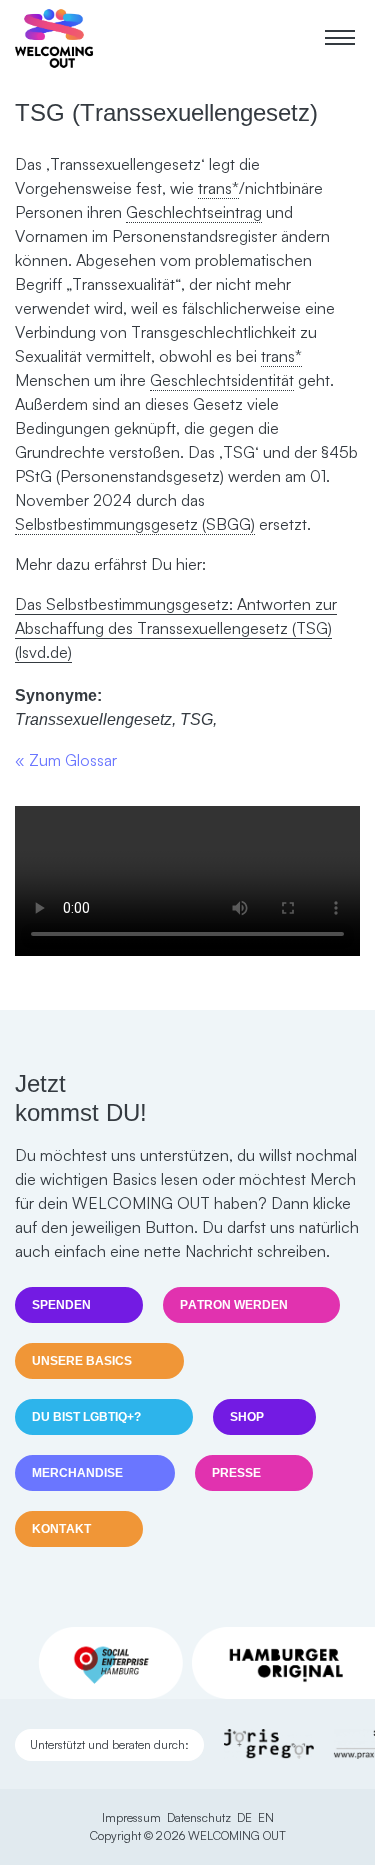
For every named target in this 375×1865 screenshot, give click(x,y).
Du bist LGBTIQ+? (86, 1417)
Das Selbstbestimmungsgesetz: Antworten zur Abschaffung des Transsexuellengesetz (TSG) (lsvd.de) (176, 628)
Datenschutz (199, 1817)
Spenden (61, 1305)
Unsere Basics (82, 1361)
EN (266, 1817)
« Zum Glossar (66, 760)
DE (244, 1817)
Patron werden (234, 1305)
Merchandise (77, 1473)
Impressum (131, 1817)
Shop (247, 1417)
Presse (236, 1473)
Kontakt (61, 1529)
